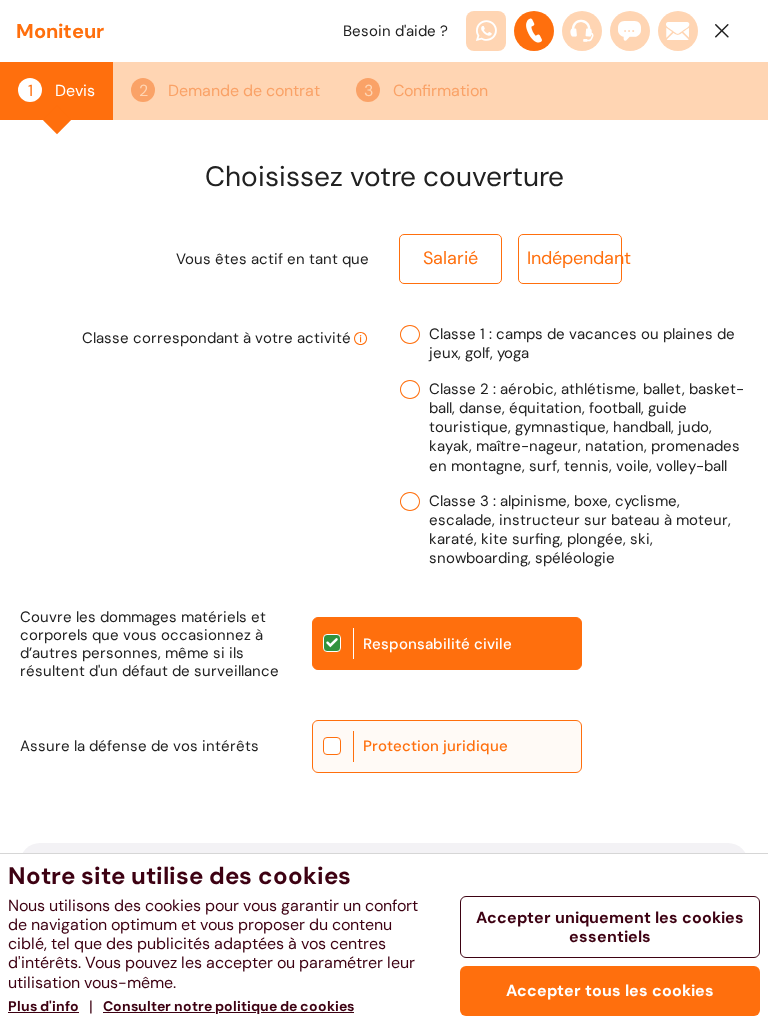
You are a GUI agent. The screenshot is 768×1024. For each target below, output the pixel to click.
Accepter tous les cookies (610, 990)
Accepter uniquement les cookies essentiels (610, 927)
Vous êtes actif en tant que (272, 259)
